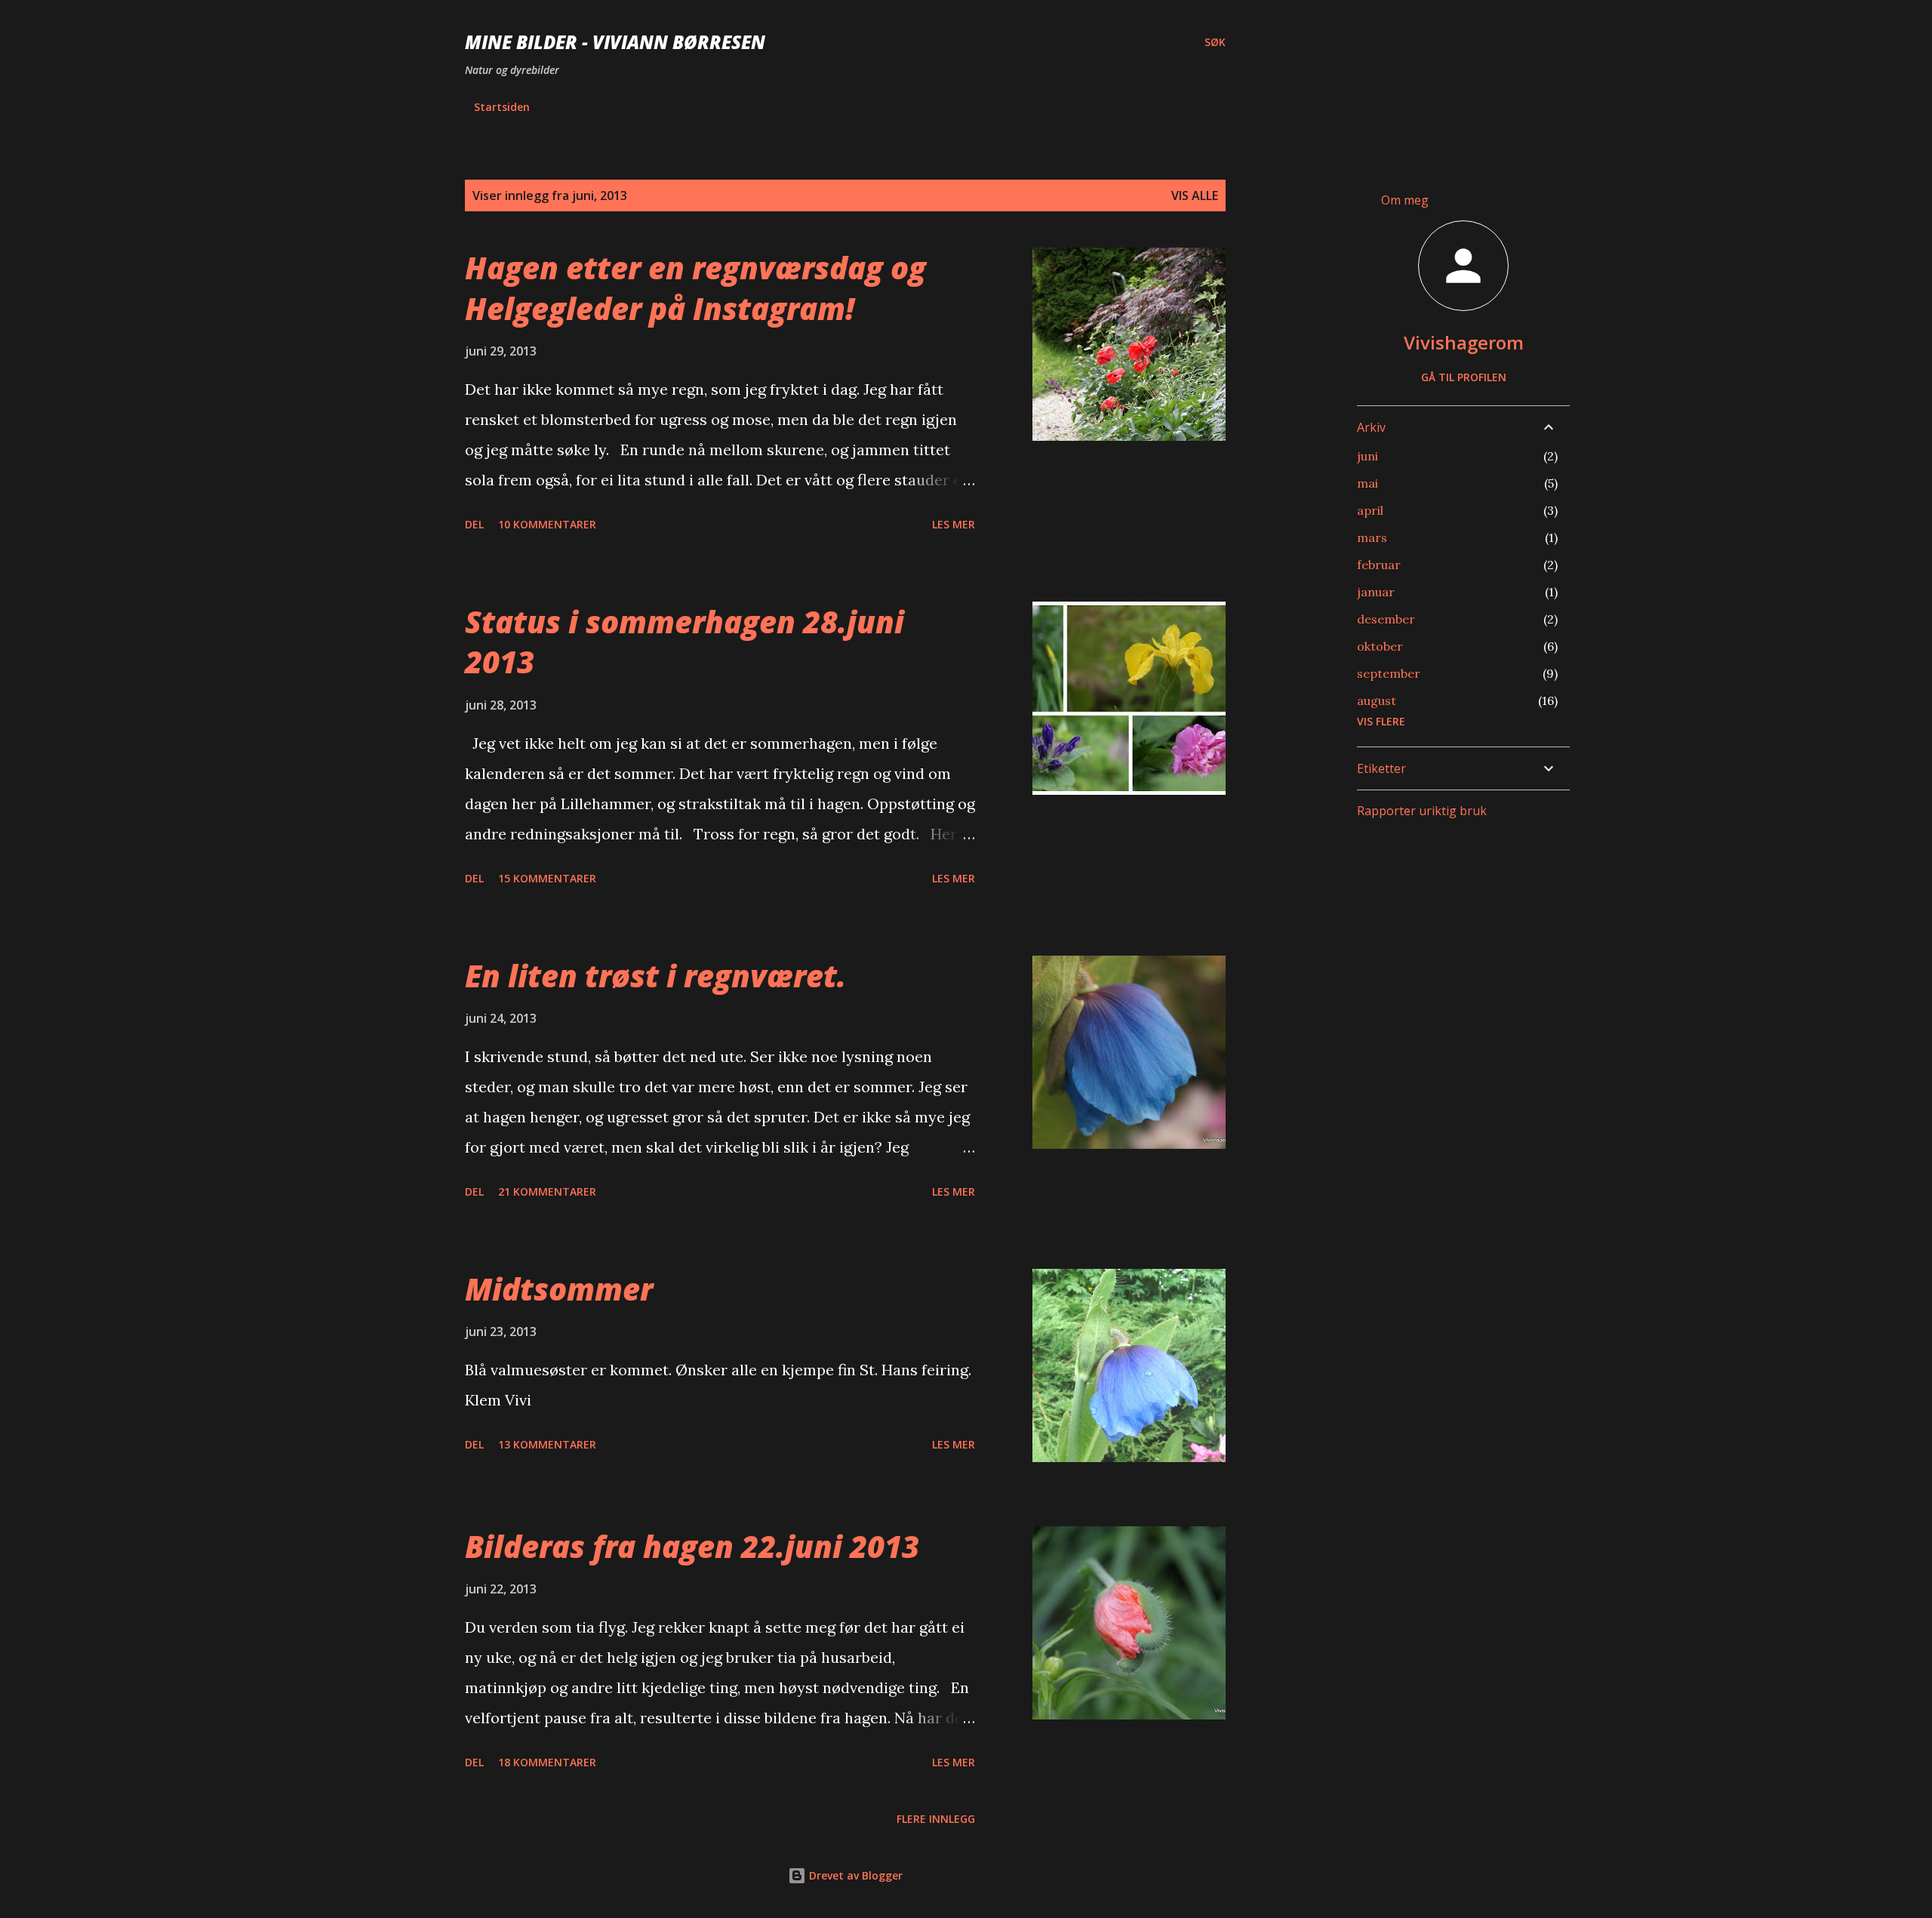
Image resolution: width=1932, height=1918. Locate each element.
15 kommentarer (547, 878)
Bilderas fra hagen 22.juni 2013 (692, 1546)
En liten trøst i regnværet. (655, 976)
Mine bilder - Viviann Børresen (615, 42)
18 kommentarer (547, 1762)
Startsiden (502, 107)
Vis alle (1195, 195)
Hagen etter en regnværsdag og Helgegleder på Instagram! (695, 288)
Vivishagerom (1464, 342)
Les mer (954, 524)
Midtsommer (559, 1289)
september (1389, 673)
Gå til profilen (1464, 377)
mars (1372, 537)
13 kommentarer (547, 1444)
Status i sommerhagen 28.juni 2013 (685, 642)
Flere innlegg (936, 1819)
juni (1367, 456)
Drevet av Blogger (854, 1875)
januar (1376, 592)
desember (1386, 619)
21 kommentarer (547, 1191)
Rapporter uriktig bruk (1422, 811)
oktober (1380, 646)
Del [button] (474, 524)
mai (1367, 483)
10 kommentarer (547, 524)
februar (1379, 565)
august (1377, 700)
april (1370, 510)
